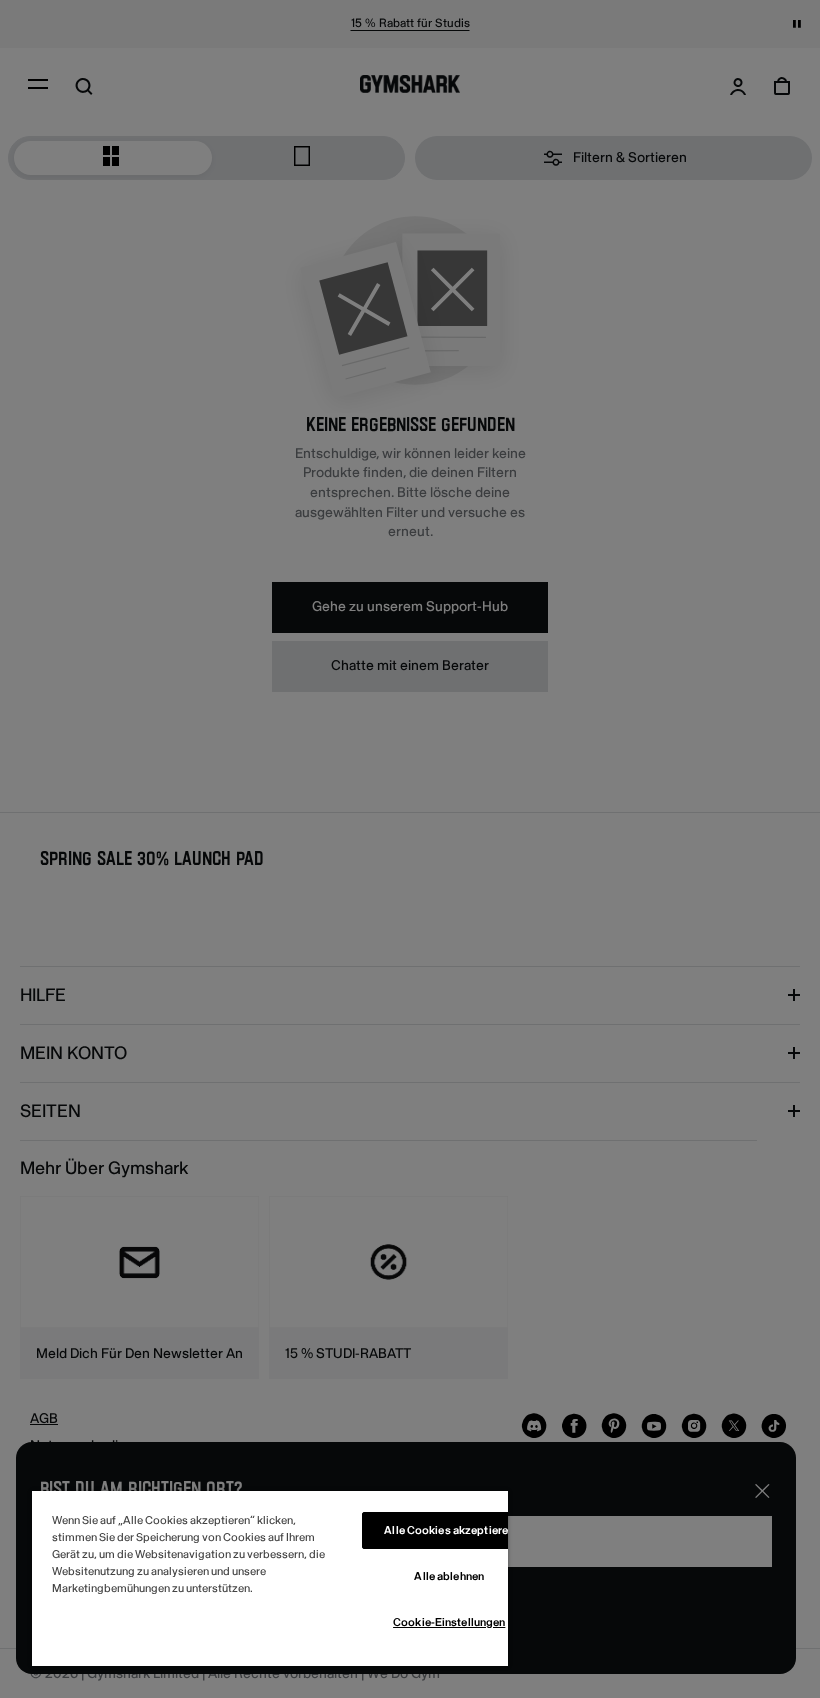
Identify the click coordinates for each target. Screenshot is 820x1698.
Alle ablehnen (448, 1576)
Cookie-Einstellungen (449, 1622)
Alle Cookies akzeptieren (449, 1530)
